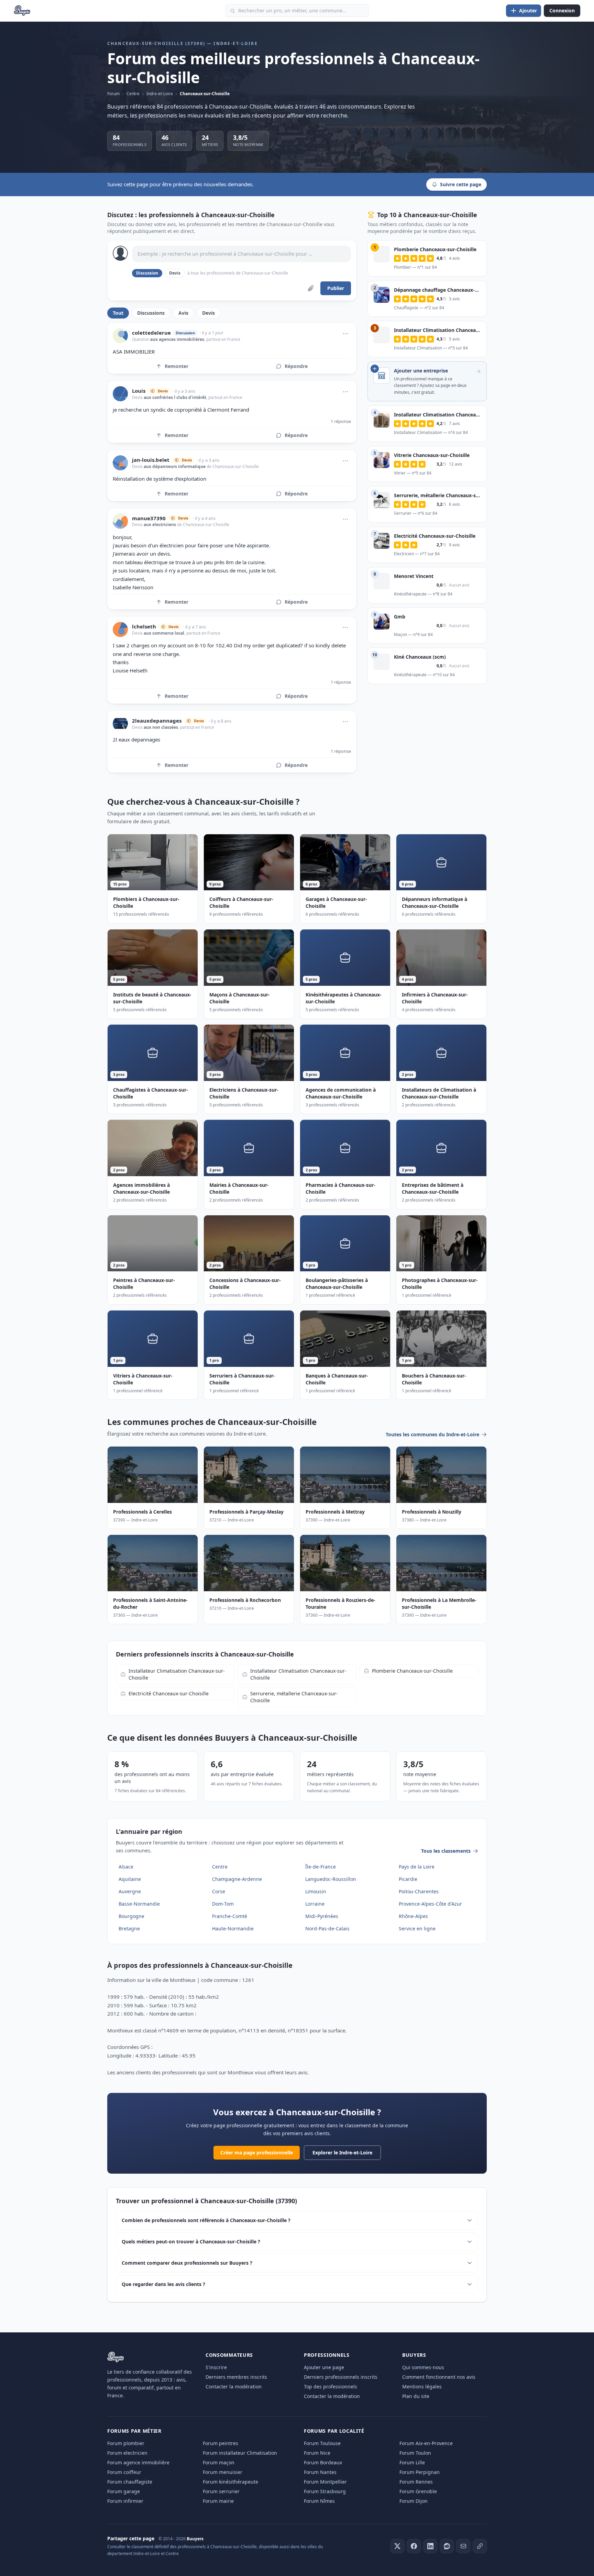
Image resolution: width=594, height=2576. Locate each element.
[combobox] (297, 11)
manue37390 (149, 518)
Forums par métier (134, 2431)
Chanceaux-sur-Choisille (205, 94)
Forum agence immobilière (138, 2462)
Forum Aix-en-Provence (426, 2443)
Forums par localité (334, 2431)
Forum (113, 94)
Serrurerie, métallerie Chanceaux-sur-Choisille (294, 1697)
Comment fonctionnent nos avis (439, 2377)
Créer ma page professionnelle (257, 2153)
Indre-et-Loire (160, 94)
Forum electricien (127, 2453)
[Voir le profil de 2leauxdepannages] (120, 724)
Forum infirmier (125, 2501)
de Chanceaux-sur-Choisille (232, 466)
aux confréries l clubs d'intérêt (175, 397)
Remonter (177, 366)
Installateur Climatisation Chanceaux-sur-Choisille (177, 1674)
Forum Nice (317, 2453)
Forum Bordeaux (323, 2462)
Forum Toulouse (322, 2443)
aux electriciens (160, 525)
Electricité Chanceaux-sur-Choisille (169, 1693)
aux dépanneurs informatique (175, 466)
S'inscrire (216, 2367)
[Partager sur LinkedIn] (430, 2546)
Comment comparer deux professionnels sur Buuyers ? (187, 2263)
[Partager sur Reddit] (447, 2546)
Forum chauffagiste (130, 2482)
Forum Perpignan (420, 2472)
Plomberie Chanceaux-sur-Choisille (412, 1671)
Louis (139, 391)
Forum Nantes (320, 2472)
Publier (336, 288)
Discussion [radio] (147, 273)
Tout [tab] (118, 313)
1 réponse (341, 421)
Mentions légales (422, 2387)
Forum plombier (126, 2443)
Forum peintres (221, 2443)
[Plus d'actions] (345, 334)
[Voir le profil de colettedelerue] (120, 336)
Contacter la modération (234, 2387)
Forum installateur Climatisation (240, 2453)
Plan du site (416, 2396)
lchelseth (144, 627)
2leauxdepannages (157, 721)
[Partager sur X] (397, 2546)
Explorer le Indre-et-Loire (342, 2153)
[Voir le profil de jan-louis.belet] (120, 463)
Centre (133, 94)
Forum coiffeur (124, 2472)
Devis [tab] (208, 313)
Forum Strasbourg (325, 2491)
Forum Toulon (415, 2453)
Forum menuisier (223, 2472)
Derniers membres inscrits (236, 2377)
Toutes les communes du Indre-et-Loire (432, 1434)
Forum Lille (412, 2462)
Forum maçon (219, 2462)
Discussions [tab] (151, 313)
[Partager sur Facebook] (414, 2546)
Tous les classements (446, 1851)
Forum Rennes (416, 2482)
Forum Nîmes (319, 2501)
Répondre (296, 366)
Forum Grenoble (418, 2491)
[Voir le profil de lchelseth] (120, 629)
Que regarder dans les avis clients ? (163, 2284)
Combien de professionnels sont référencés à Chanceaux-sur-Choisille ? (206, 2220)
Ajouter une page (324, 2367)
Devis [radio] (175, 273)
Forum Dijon (414, 2501)
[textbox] (241, 254)
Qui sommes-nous (423, 2367)
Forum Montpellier (325, 2482)
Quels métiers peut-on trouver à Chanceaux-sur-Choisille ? (191, 2242)
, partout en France (222, 339)
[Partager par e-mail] (463, 2546)
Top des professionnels (331, 2387)
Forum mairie (218, 2501)
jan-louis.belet (151, 460)
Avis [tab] (183, 313)
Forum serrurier (221, 2491)
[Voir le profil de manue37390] (120, 521)
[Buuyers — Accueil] (22, 11)
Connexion (562, 10)
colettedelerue (151, 333)
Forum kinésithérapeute (230, 2482)
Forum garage (124, 2491)
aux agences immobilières (177, 339)
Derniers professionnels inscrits (341, 2377)
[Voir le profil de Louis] (120, 394)
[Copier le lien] (480, 2546)
